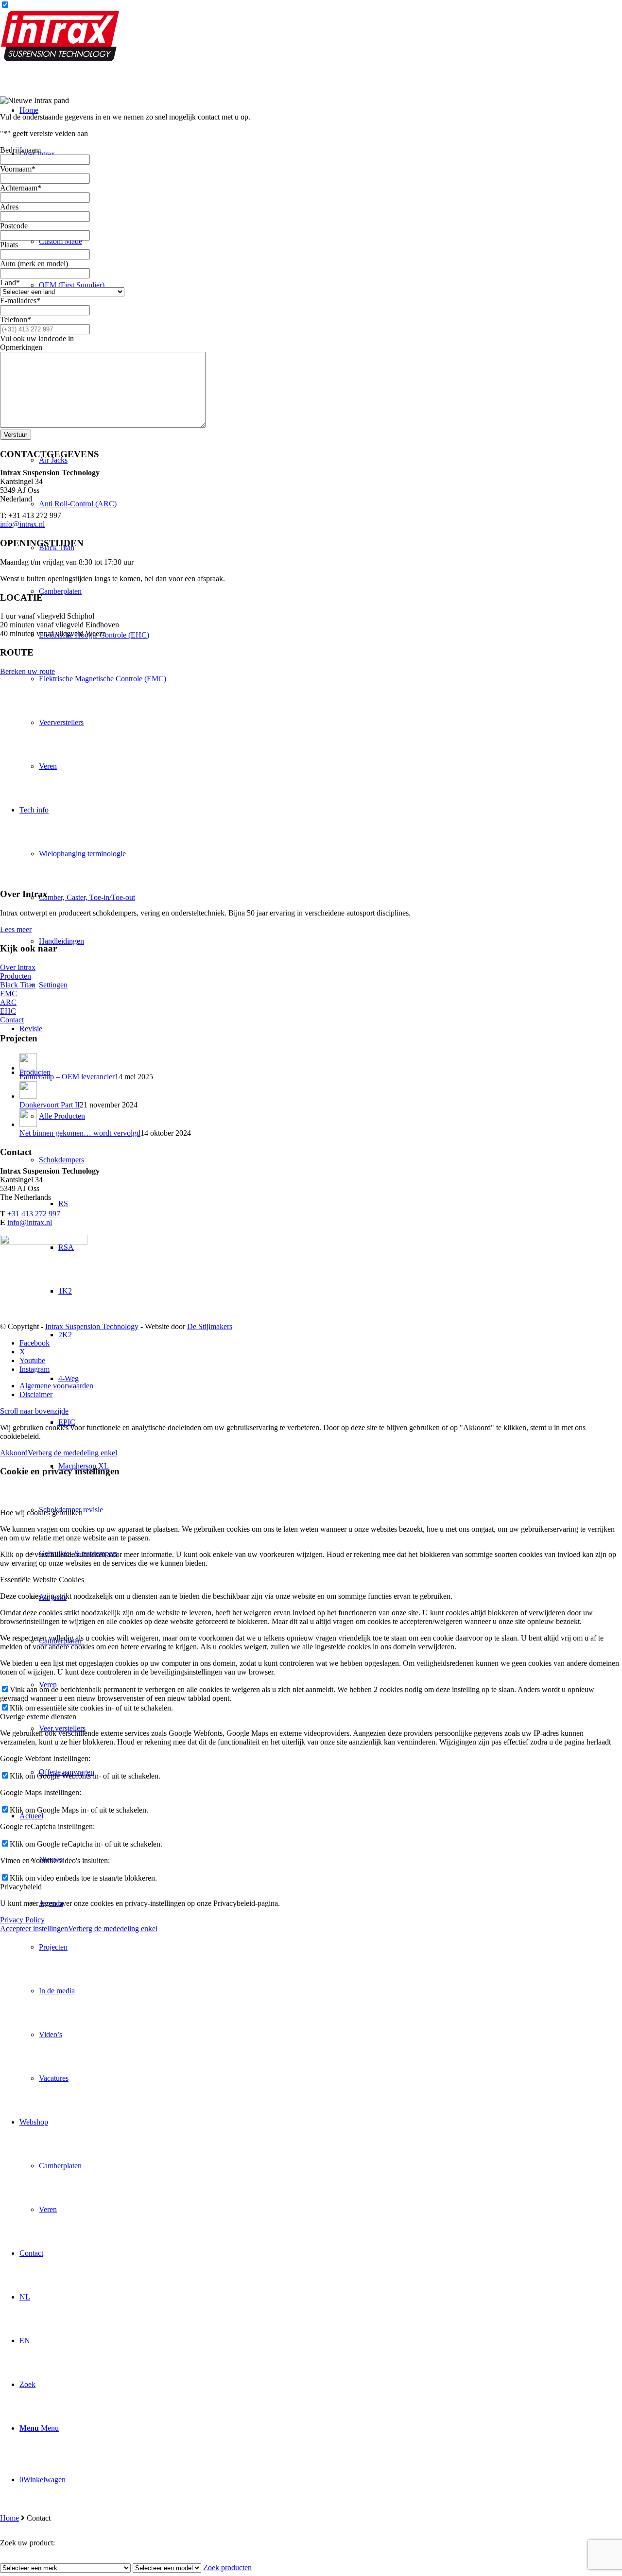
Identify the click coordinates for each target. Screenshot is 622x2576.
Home (9, 2518)
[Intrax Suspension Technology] (61, 59)
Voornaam (18, 169)
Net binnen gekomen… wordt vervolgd (80, 1133)
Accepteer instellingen (34, 1928)
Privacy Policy (22, 1920)
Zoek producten (227, 2567)
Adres (9, 207)
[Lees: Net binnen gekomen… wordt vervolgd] (28, 1124)
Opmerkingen (21, 347)
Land (10, 283)
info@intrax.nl (22, 524)
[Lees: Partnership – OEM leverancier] (28, 1068)
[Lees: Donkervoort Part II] (28, 1096)
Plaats (9, 245)
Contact (12, 1020)
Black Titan (18, 985)
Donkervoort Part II (50, 1105)
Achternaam (21, 188)
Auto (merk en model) (34, 264)
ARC (8, 1002)
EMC (9, 994)
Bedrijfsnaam (20, 150)
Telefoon (16, 320)
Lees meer (16, 929)
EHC (8, 1011)
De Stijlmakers (210, 1326)
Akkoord (14, 1453)
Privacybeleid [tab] (21, 1887)
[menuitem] (321, 1422)
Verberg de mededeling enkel (72, 1453)
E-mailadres (20, 301)
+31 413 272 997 (34, 1214)
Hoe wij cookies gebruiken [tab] (41, 1513)
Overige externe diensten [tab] (38, 1717)
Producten (16, 976)
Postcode (14, 226)
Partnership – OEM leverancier (67, 1077)
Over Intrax (18, 967)
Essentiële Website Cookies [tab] (42, 1580)
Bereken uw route (27, 671)
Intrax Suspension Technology (92, 1326)
